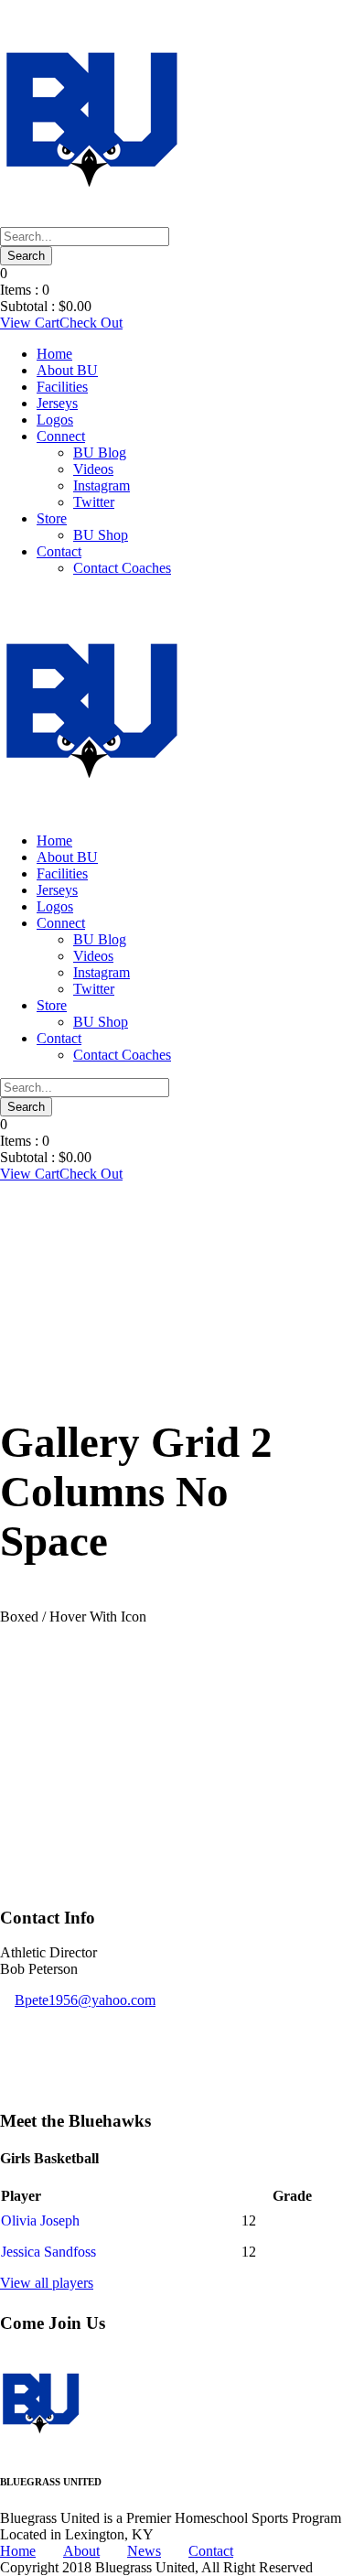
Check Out (91, 323)
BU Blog (100, 453)
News (144, 2551)
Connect (61, 436)
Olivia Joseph (40, 2220)
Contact (59, 551)
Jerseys (57, 403)
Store (52, 518)
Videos (93, 469)
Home (54, 354)
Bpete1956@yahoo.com (85, 2000)
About (81, 2551)
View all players (47, 2283)
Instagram (102, 485)
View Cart (30, 323)
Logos (55, 420)
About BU (67, 370)
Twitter (94, 502)
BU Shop (101, 535)
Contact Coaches (122, 568)
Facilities (62, 387)
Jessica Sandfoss (48, 2252)
